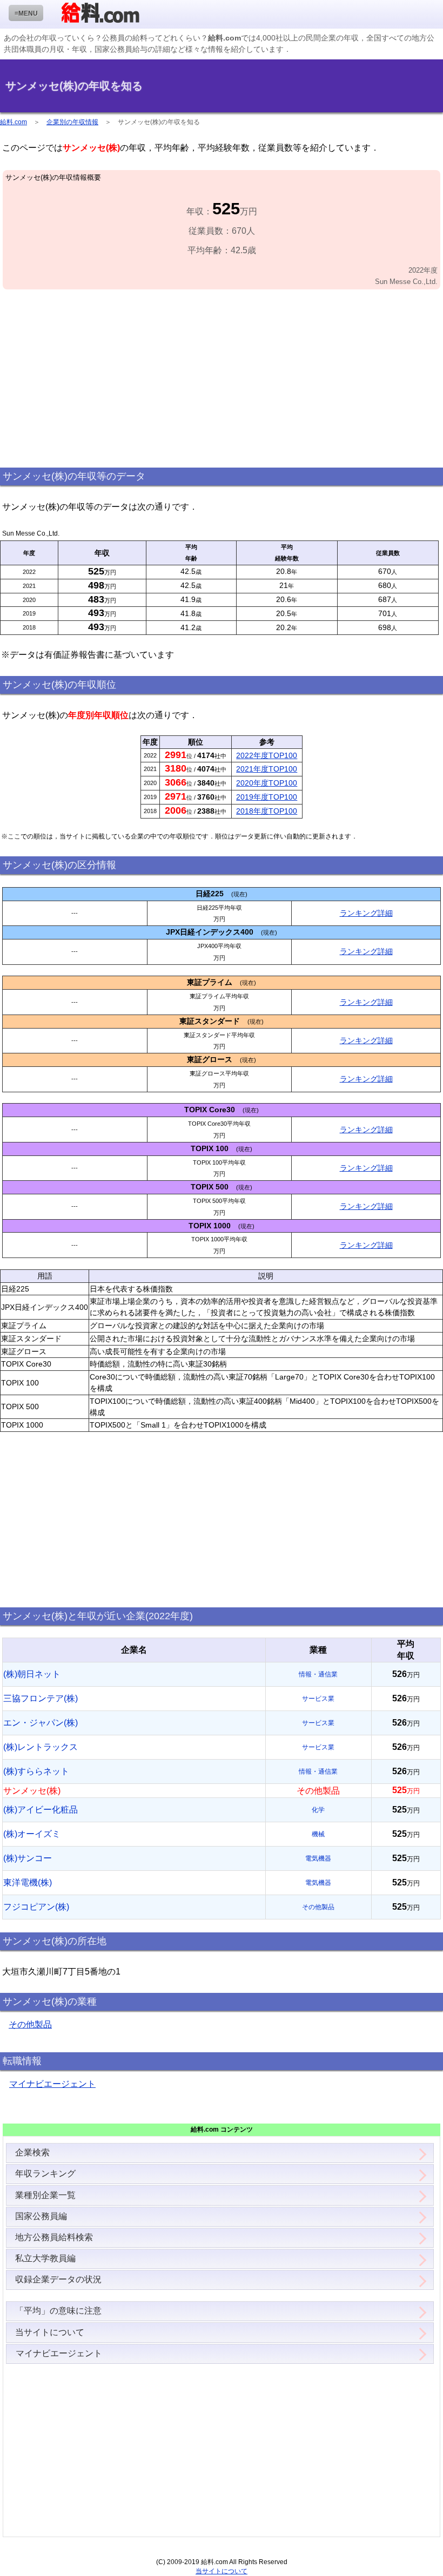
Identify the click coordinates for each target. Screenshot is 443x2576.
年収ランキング (45, 2173)
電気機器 (318, 1858)
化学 (318, 1810)
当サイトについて (50, 2332)
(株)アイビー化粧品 (41, 1810)
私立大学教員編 (45, 2258)
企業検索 (32, 2152)
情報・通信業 (318, 1674)
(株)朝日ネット (32, 1674)
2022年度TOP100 (267, 755)
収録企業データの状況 (58, 2279)
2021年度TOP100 (267, 769)
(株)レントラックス (41, 1747)
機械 (318, 1834)
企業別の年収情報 (72, 122)
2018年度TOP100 (267, 811)
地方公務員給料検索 (54, 2237)
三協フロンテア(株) (41, 1698)
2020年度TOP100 (267, 783)
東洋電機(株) (28, 1882)
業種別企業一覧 (45, 2195)
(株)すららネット (36, 1771)
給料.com (14, 122)
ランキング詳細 (366, 913)
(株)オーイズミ (32, 1834)
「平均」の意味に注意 (58, 2311)
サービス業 (318, 1699)
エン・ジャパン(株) (41, 1723)
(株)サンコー (28, 1858)
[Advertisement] (222, 379)
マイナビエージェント (52, 2084)
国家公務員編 (41, 2216)
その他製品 (318, 1907)
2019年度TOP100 (267, 797)
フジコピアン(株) (36, 1907)
